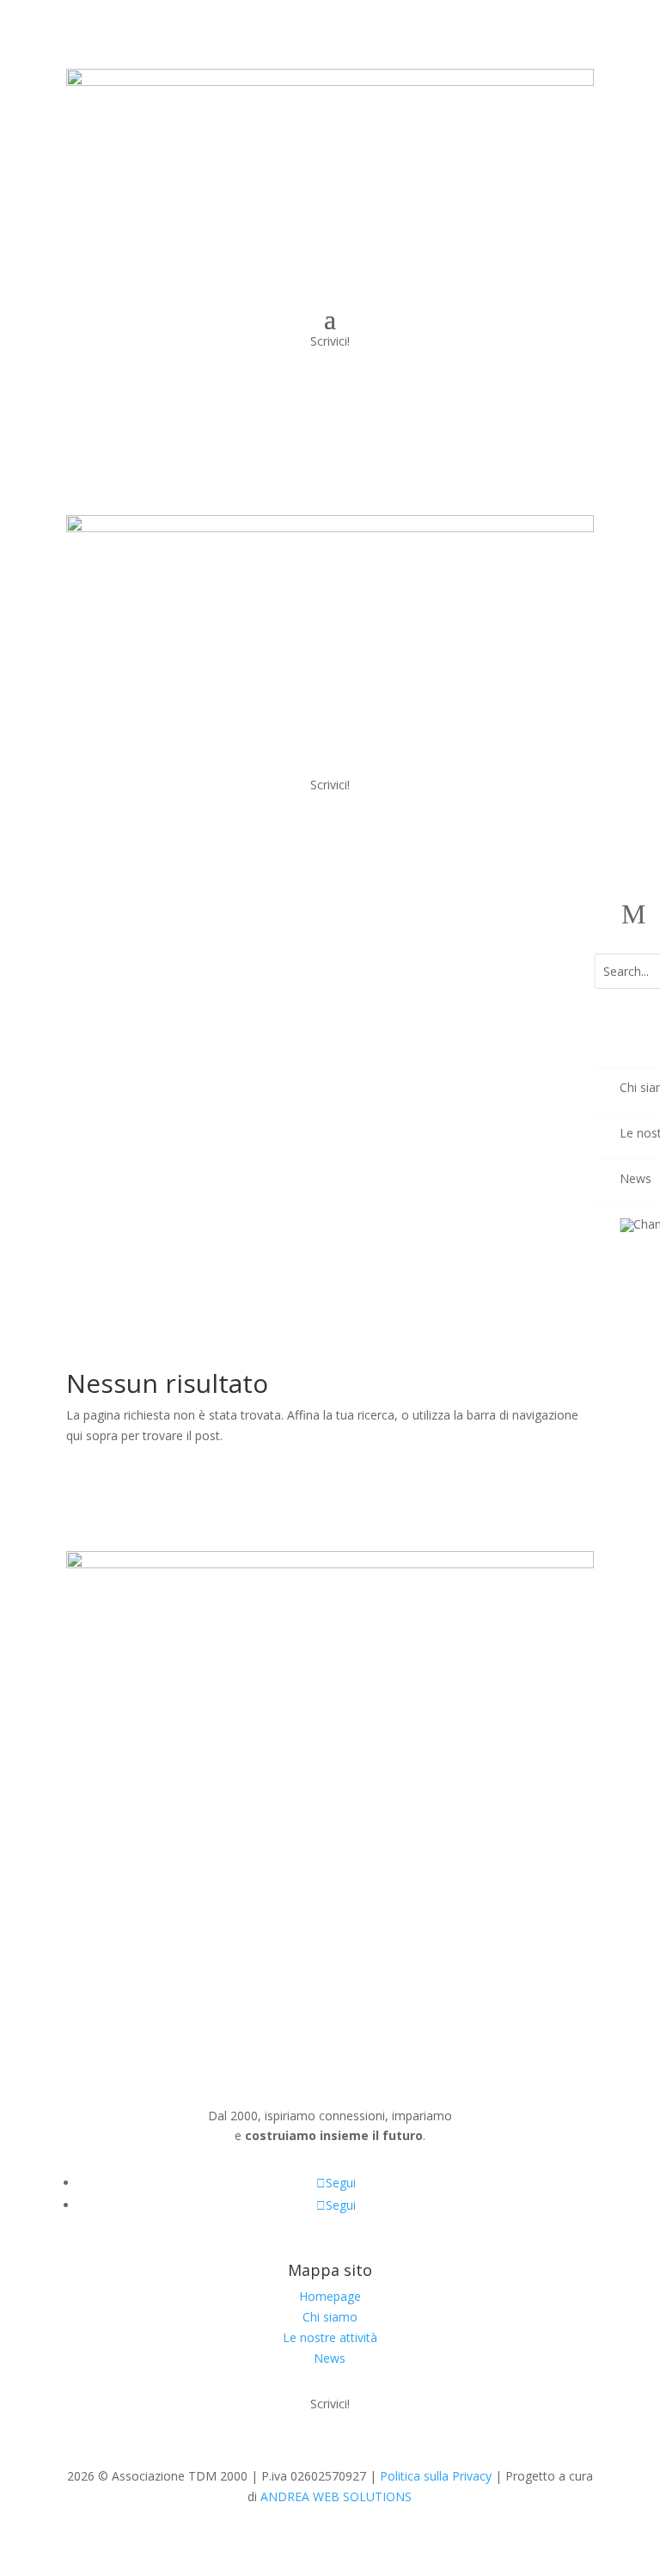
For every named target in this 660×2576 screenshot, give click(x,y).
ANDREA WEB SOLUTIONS (336, 2496)
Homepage (330, 2296)
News (330, 2358)
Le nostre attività (330, 2337)
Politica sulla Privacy (436, 2476)
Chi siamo (330, 2317)
